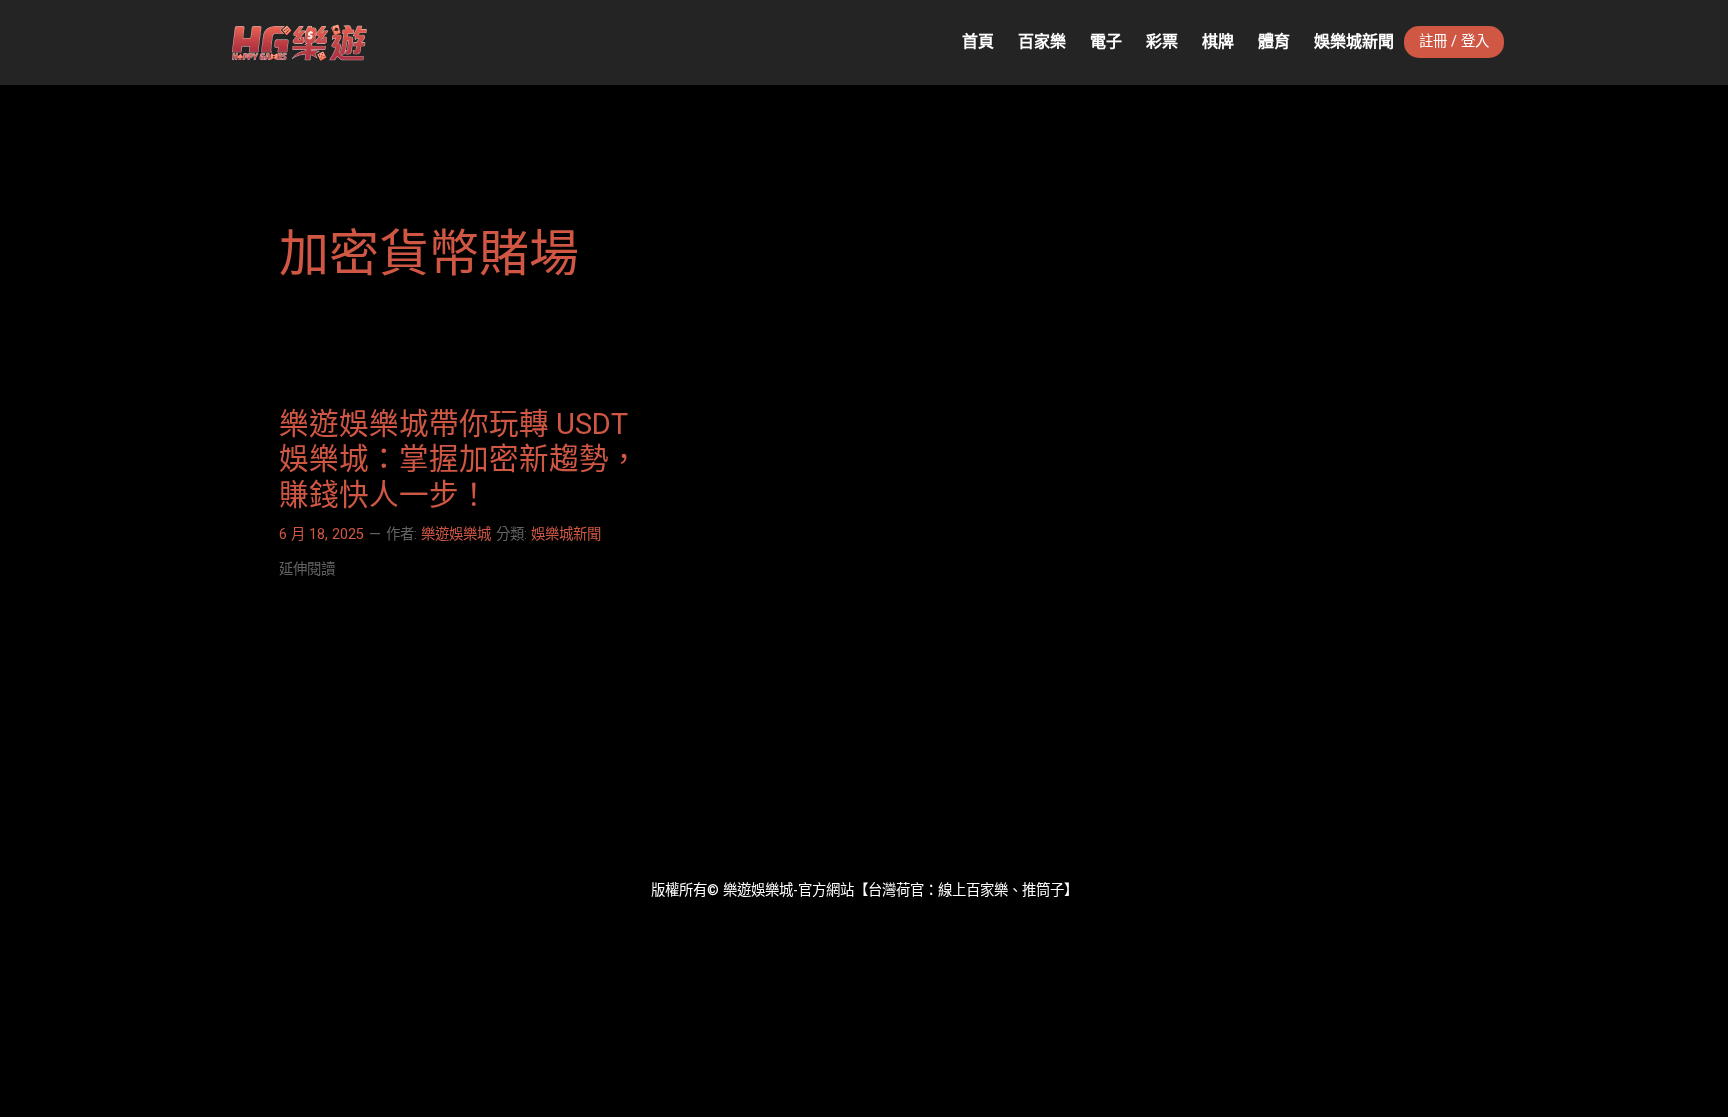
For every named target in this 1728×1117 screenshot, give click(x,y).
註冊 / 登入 (1454, 41)
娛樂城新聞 (566, 534)
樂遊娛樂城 (456, 534)
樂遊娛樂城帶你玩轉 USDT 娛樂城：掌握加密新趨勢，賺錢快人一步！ (459, 459)
